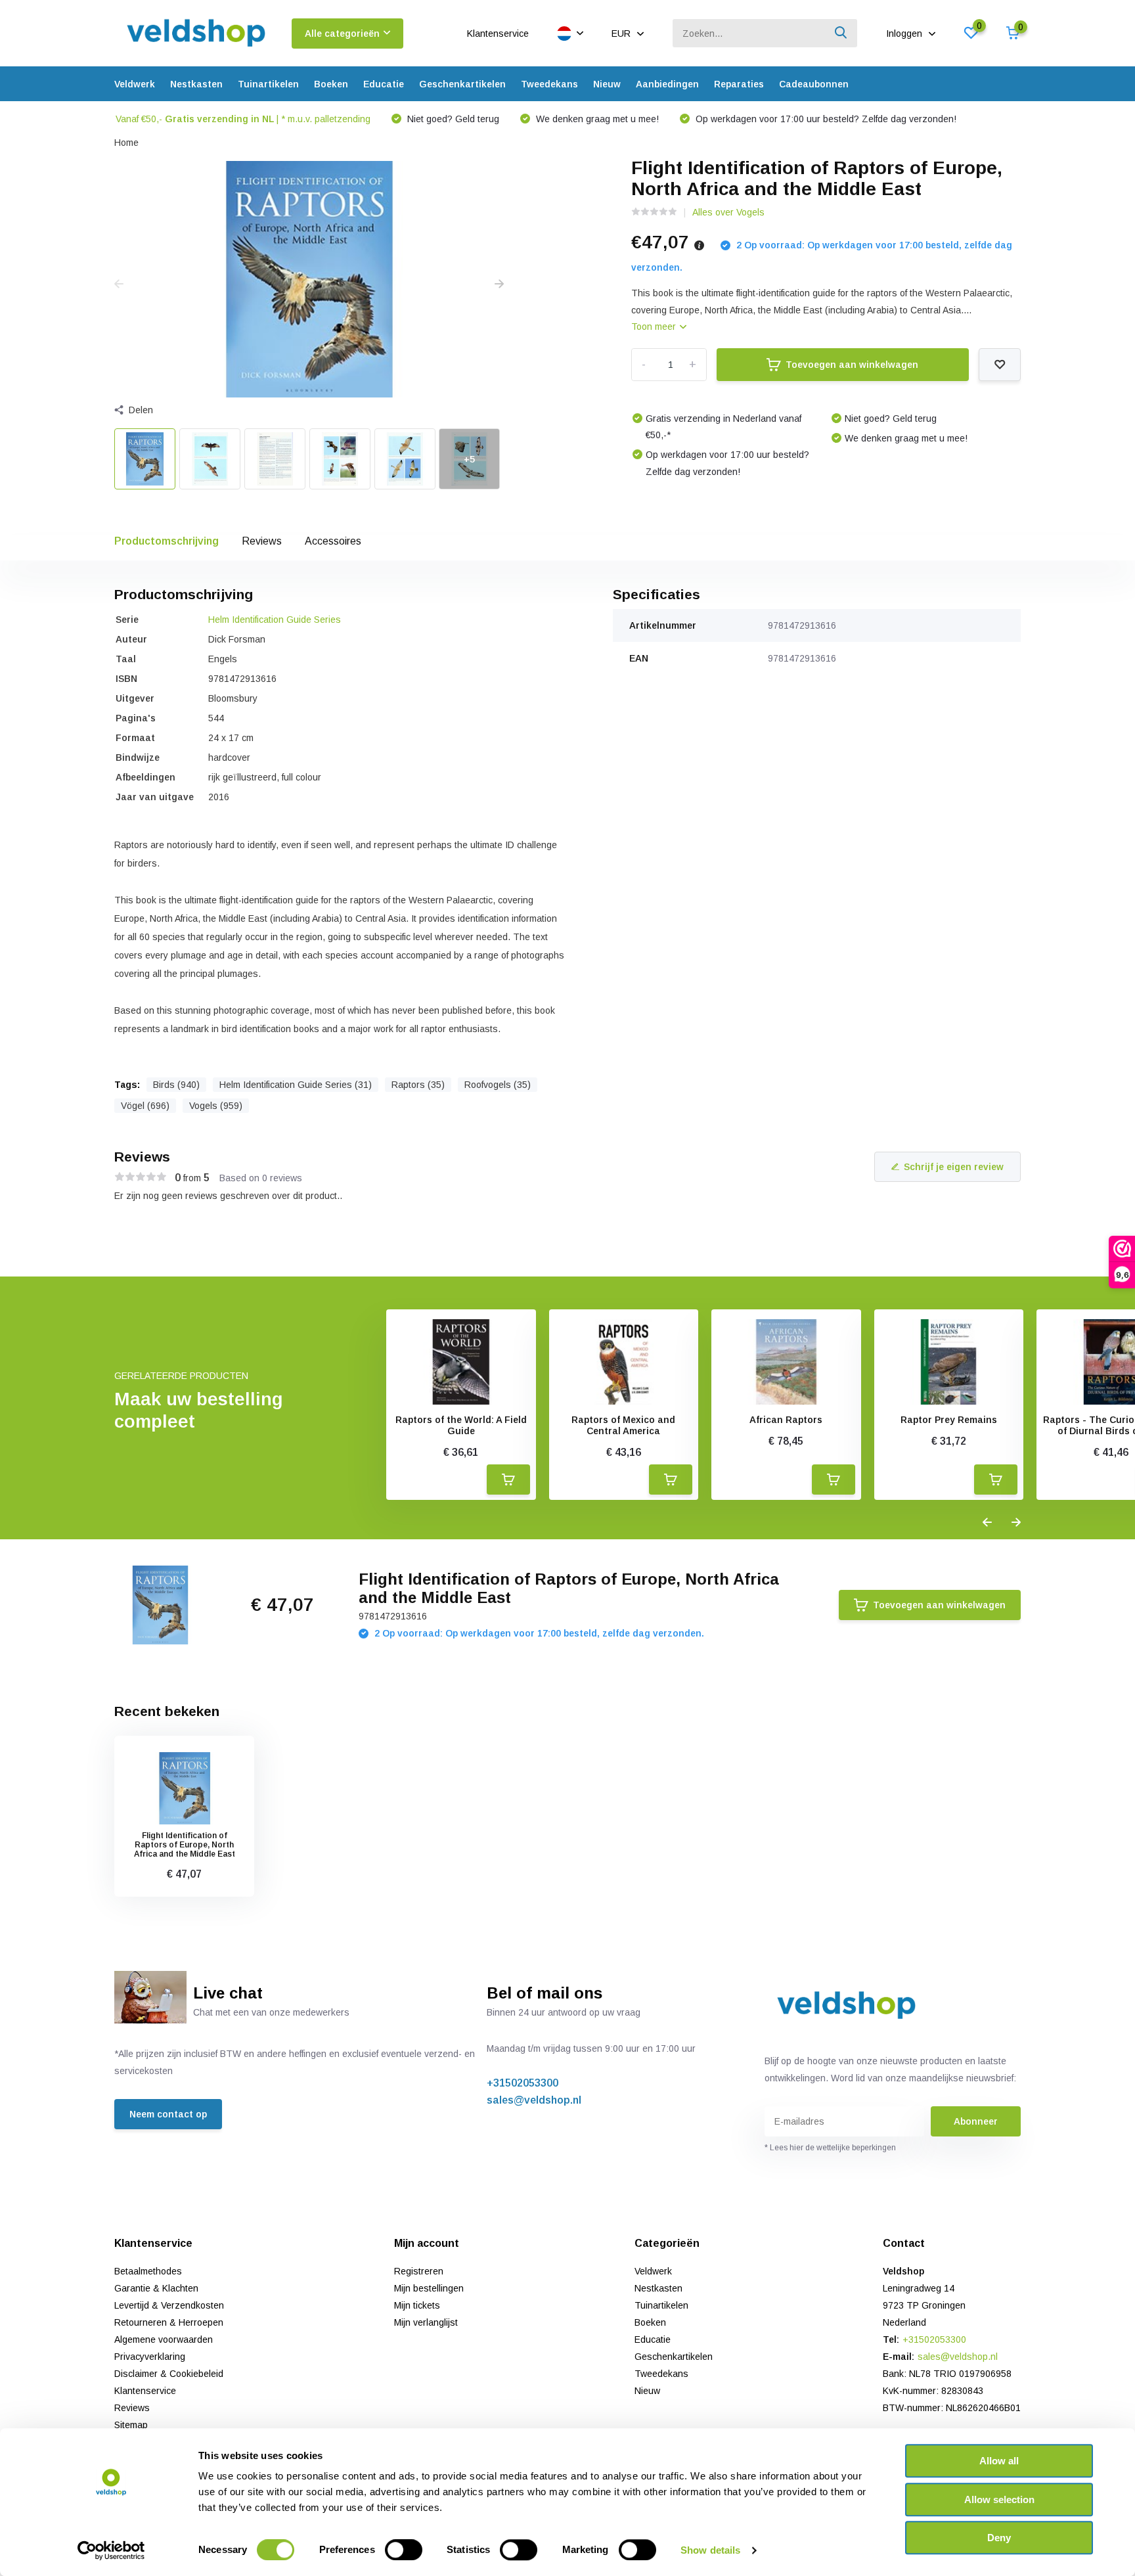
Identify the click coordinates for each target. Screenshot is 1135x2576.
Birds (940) (176, 1085)
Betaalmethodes (148, 2271)
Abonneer (976, 2121)
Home (126, 143)
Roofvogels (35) (498, 1085)
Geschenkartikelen (462, 84)
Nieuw (607, 84)
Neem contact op (168, 2114)
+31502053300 (523, 2083)
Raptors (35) (418, 1085)
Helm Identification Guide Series (275, 620)
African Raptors (786, 1420)
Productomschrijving (167, 541)
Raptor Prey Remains (949, 1420)
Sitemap (131, 2425)
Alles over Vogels (728, 212)
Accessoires (333, 541)
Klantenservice (498, 34)
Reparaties (739, 84)
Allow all (999, 2461)
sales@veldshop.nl (534, 2100)
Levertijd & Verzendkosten (169, 2305)
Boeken (331, 84)
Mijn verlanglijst (426, 2322)
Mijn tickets (417, 2305)
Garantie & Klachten (156, 2288)
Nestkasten (196, 84)
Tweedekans (549, 84)
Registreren (419, 2271)
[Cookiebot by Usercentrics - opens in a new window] (111, 2550)
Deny (999, 2538)
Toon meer (655, 327)
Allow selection (999, 2499)
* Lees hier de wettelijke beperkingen (830, 2148)
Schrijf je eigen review (954, 1167)
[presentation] (119, 284)
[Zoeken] (841, 33)
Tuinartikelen (268, 84)
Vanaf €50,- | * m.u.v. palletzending (243, 119)
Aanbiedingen (667, 84)
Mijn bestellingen (429, 2288)
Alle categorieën (342, 34)
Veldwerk (135, 84)
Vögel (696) (145, 1106)
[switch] (404, 2550)
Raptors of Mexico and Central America (623, 1425)
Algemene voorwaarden (164, 2339)
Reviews (262, 541)
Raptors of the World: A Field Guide (461, 1425)
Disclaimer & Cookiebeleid (169, 2374)
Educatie (384, 84)
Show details (710, 2550)
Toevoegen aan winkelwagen (852, 365)
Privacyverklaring (150, 2357)
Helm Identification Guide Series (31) (296, 1085)
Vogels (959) (216, 1106)
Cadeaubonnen (814, 84)
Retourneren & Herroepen (169, 2322)
